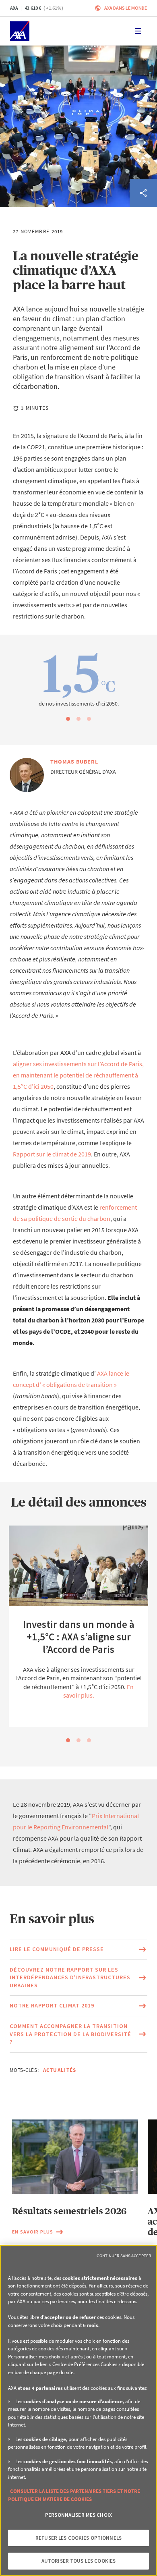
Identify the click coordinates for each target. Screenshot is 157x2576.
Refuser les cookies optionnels (78, 2538)
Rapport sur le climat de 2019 (52, 1154)
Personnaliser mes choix (78, 2515)
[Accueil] (20, 31)
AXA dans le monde (126, 8)
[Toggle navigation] (138, 31)
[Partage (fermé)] (143, 193)
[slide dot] (68, 719)
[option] (78, 678)
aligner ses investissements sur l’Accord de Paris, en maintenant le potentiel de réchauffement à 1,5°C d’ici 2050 (78, 1075)
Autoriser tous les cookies (78, 2561)
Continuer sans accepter (124, 2256)
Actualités (60, 2070)
